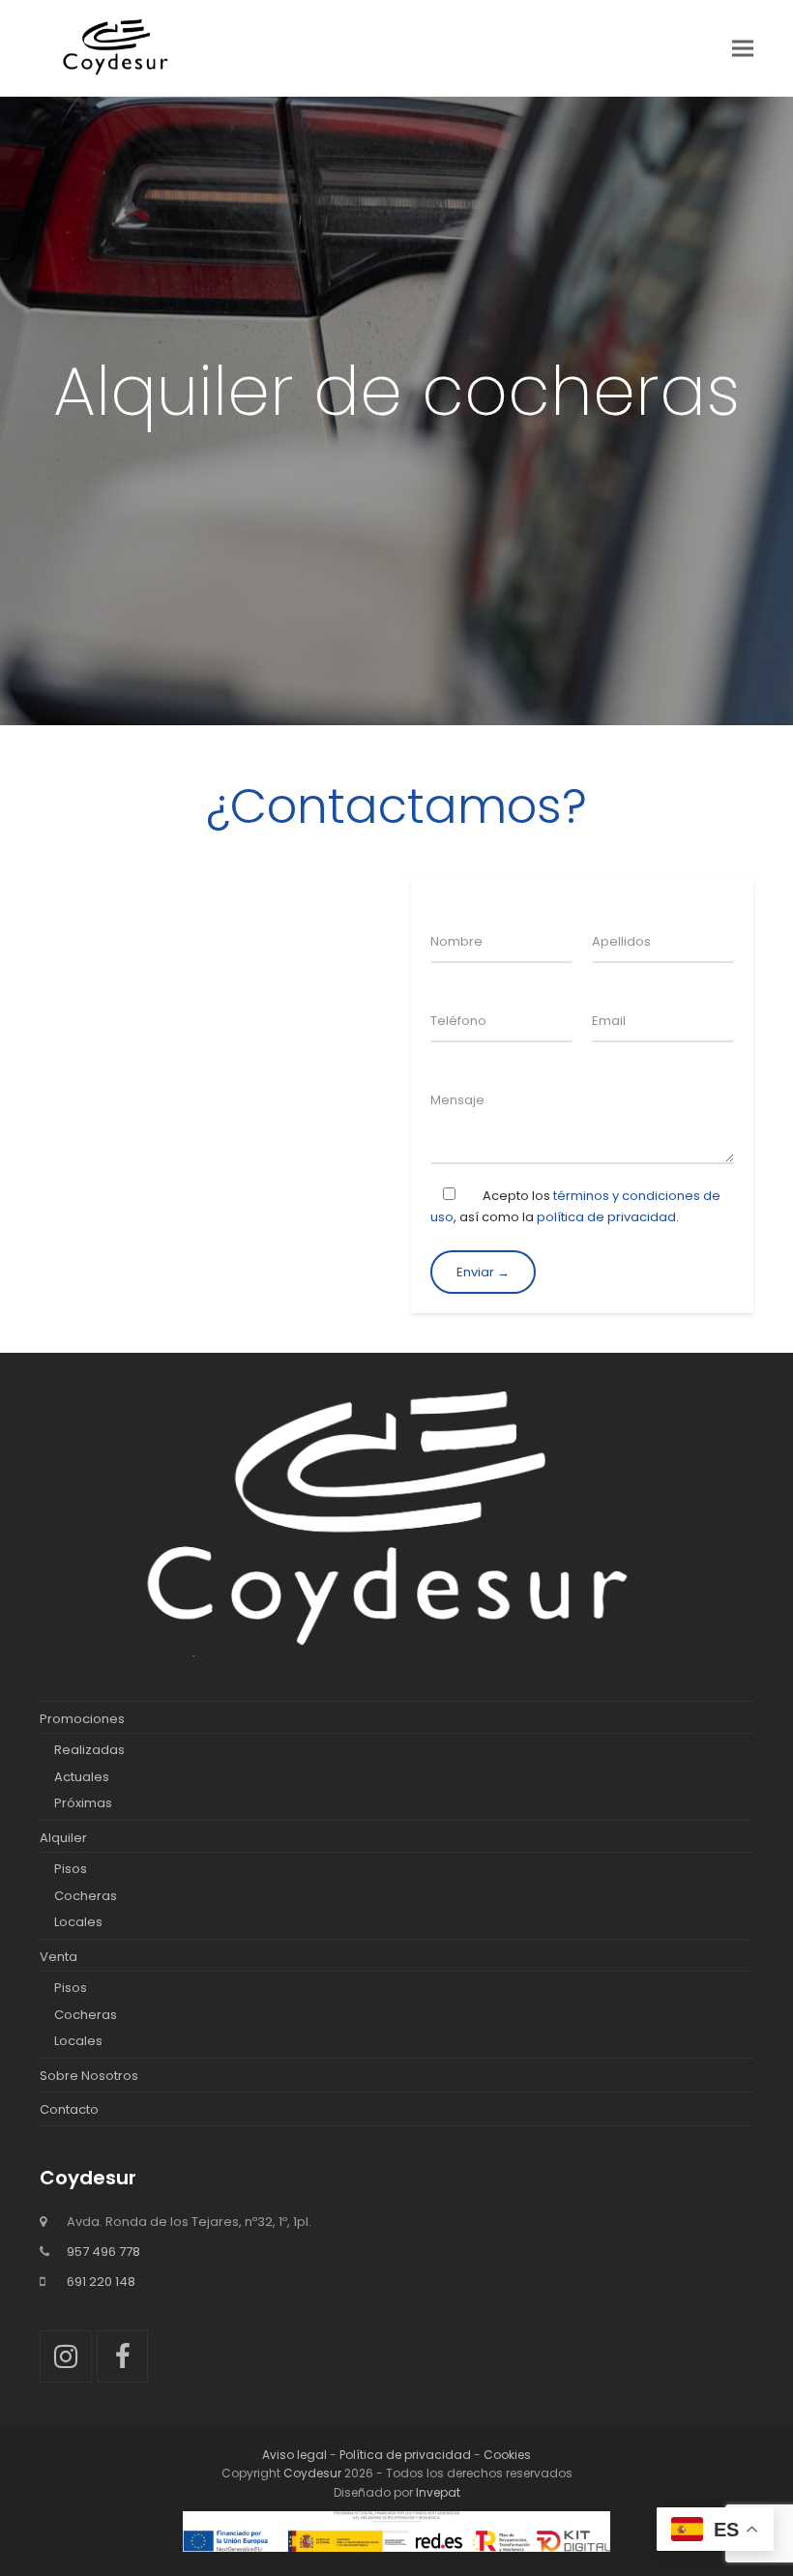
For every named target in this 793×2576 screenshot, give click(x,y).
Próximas (83, 1803)
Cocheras (86, 1896)
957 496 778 (103, 2252)
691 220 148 (101, 2282)
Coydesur (312, 2473)
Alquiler (63, 1838)
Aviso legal (294, 2455)
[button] (743, 48)
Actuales (82, 1777)
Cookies (507, 2455)
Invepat (438, 2492)
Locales (78, 1922)
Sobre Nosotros (89, 2076)
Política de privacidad (405, 2455)
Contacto (69, 2109)
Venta (59, 1957)
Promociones (82, 1719)
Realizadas (89, 1750)
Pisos (71, 1869)
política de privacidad (606, 1217)
